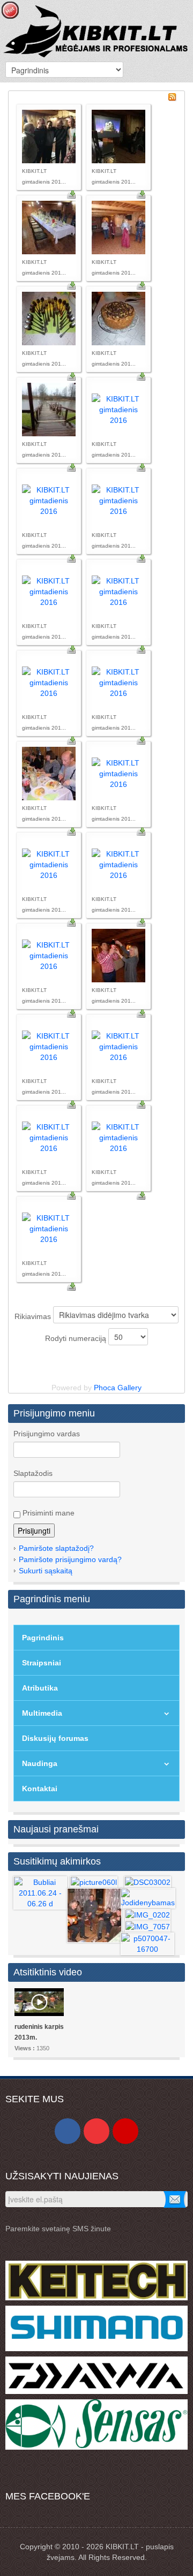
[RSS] (172, 96)
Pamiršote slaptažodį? (56, 1548)
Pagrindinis (43, 1638)
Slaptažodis (33, 1473)
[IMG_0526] (94, 1915)
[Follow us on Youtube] (96, 2131)
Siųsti (175, 2199)
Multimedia (42, 1713)
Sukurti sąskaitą (46, 1571)
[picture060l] (94, 1882)
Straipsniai (42, 1663)
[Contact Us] (125, 2131)
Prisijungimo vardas (47, 1434)
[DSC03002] (148, 1882)
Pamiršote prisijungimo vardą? (70, 1559)
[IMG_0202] (148, 1914)
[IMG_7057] (148, 1926)
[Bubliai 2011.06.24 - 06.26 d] (40, 1892)
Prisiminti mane (47, 1513)
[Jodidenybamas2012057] (148, 1898)
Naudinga (40, 1763)
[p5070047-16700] (147, 1943)
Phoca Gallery (118, 1388)
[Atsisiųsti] (71, 194)
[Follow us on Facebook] (68, 2131)
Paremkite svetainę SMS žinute (58, 2229)
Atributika (40, 1688)
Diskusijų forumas (55, 1738)
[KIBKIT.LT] (96, 30)
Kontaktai (40, 1789)
